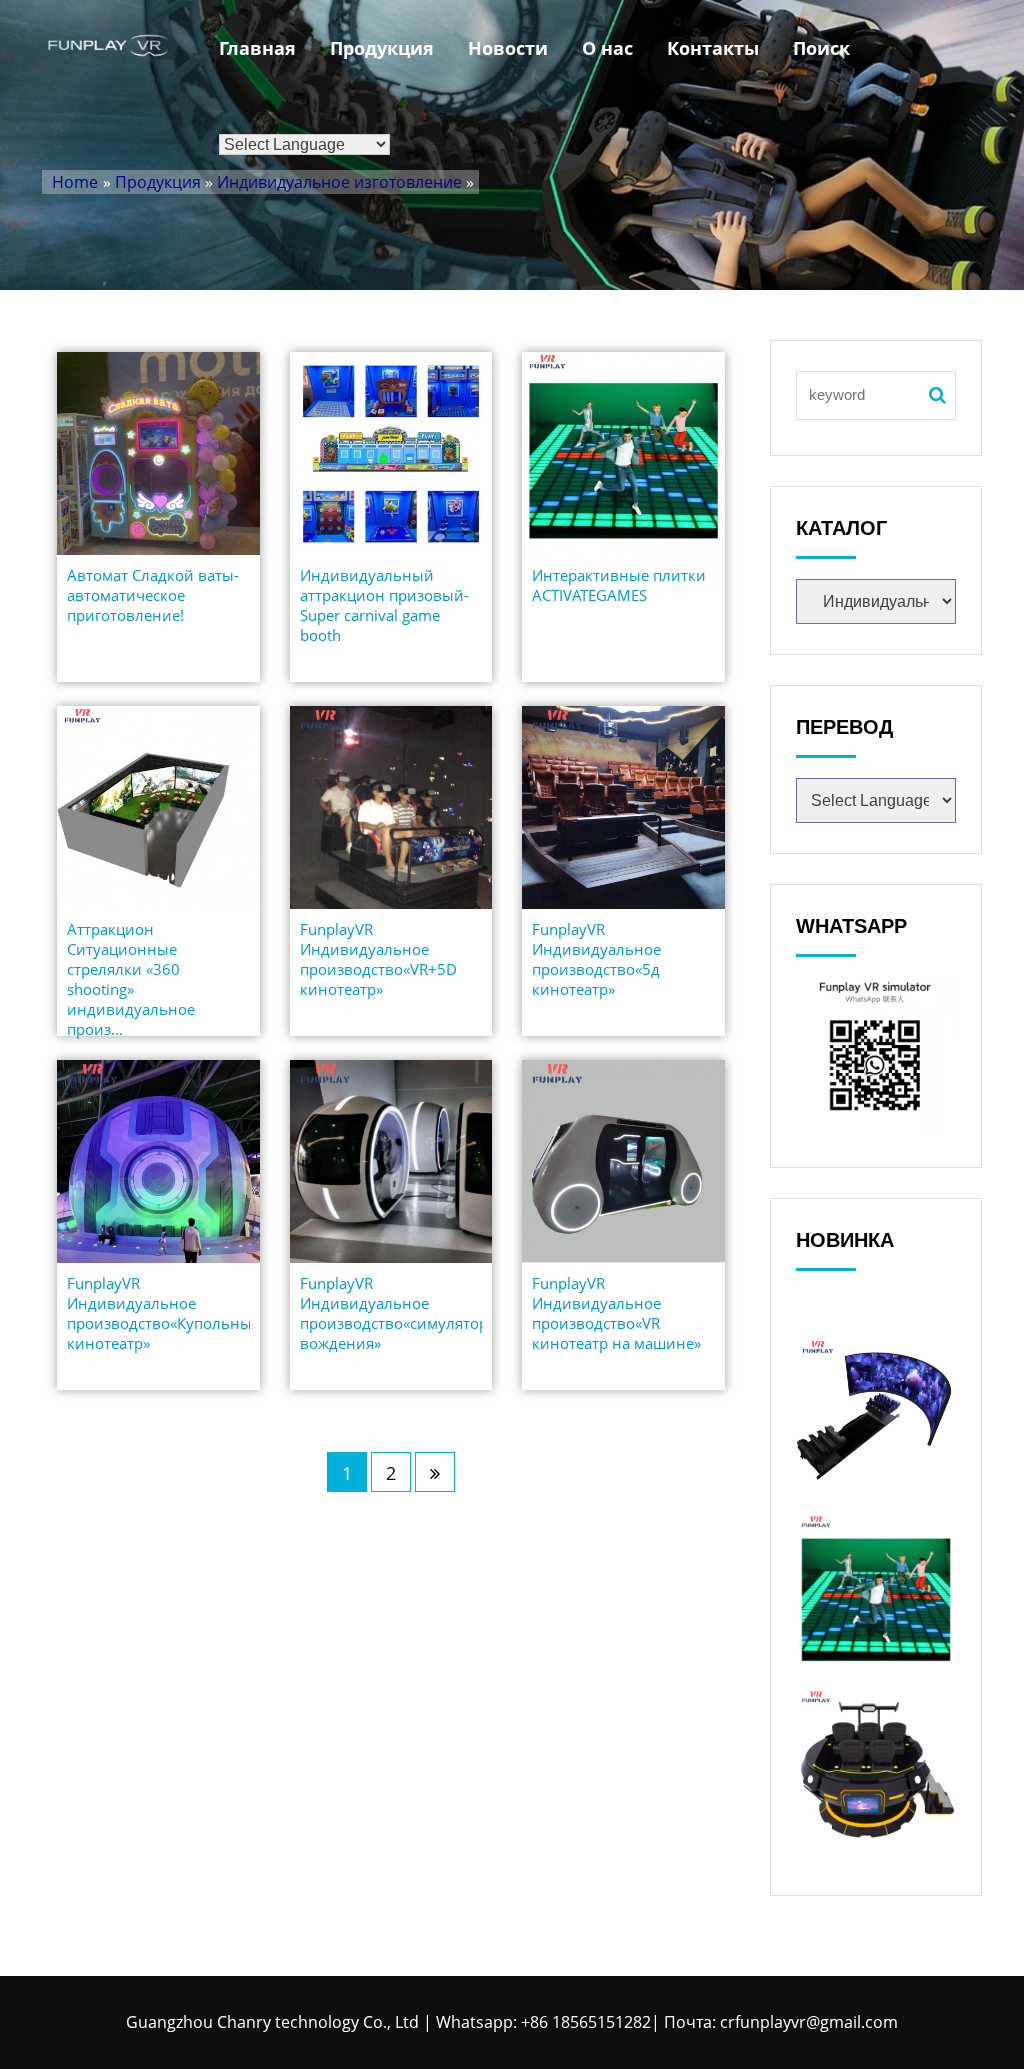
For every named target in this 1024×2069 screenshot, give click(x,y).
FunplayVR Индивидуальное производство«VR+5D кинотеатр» (378, 959)
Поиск (821, 48)
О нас (607, 48)
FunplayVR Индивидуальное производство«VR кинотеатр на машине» (616, 1313)
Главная (257, 48)
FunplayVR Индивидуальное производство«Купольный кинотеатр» (158, 1313)
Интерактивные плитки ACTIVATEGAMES (619, 585)
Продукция (382, 48)
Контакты (713, 48)
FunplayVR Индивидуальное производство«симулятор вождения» (391, 1313)
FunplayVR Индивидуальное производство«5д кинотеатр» (596, 959)
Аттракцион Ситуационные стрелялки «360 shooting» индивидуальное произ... (131, 979)
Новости (508, 48)
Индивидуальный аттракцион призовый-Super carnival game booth (384, 605)
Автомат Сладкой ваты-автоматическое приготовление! (153, 595)
